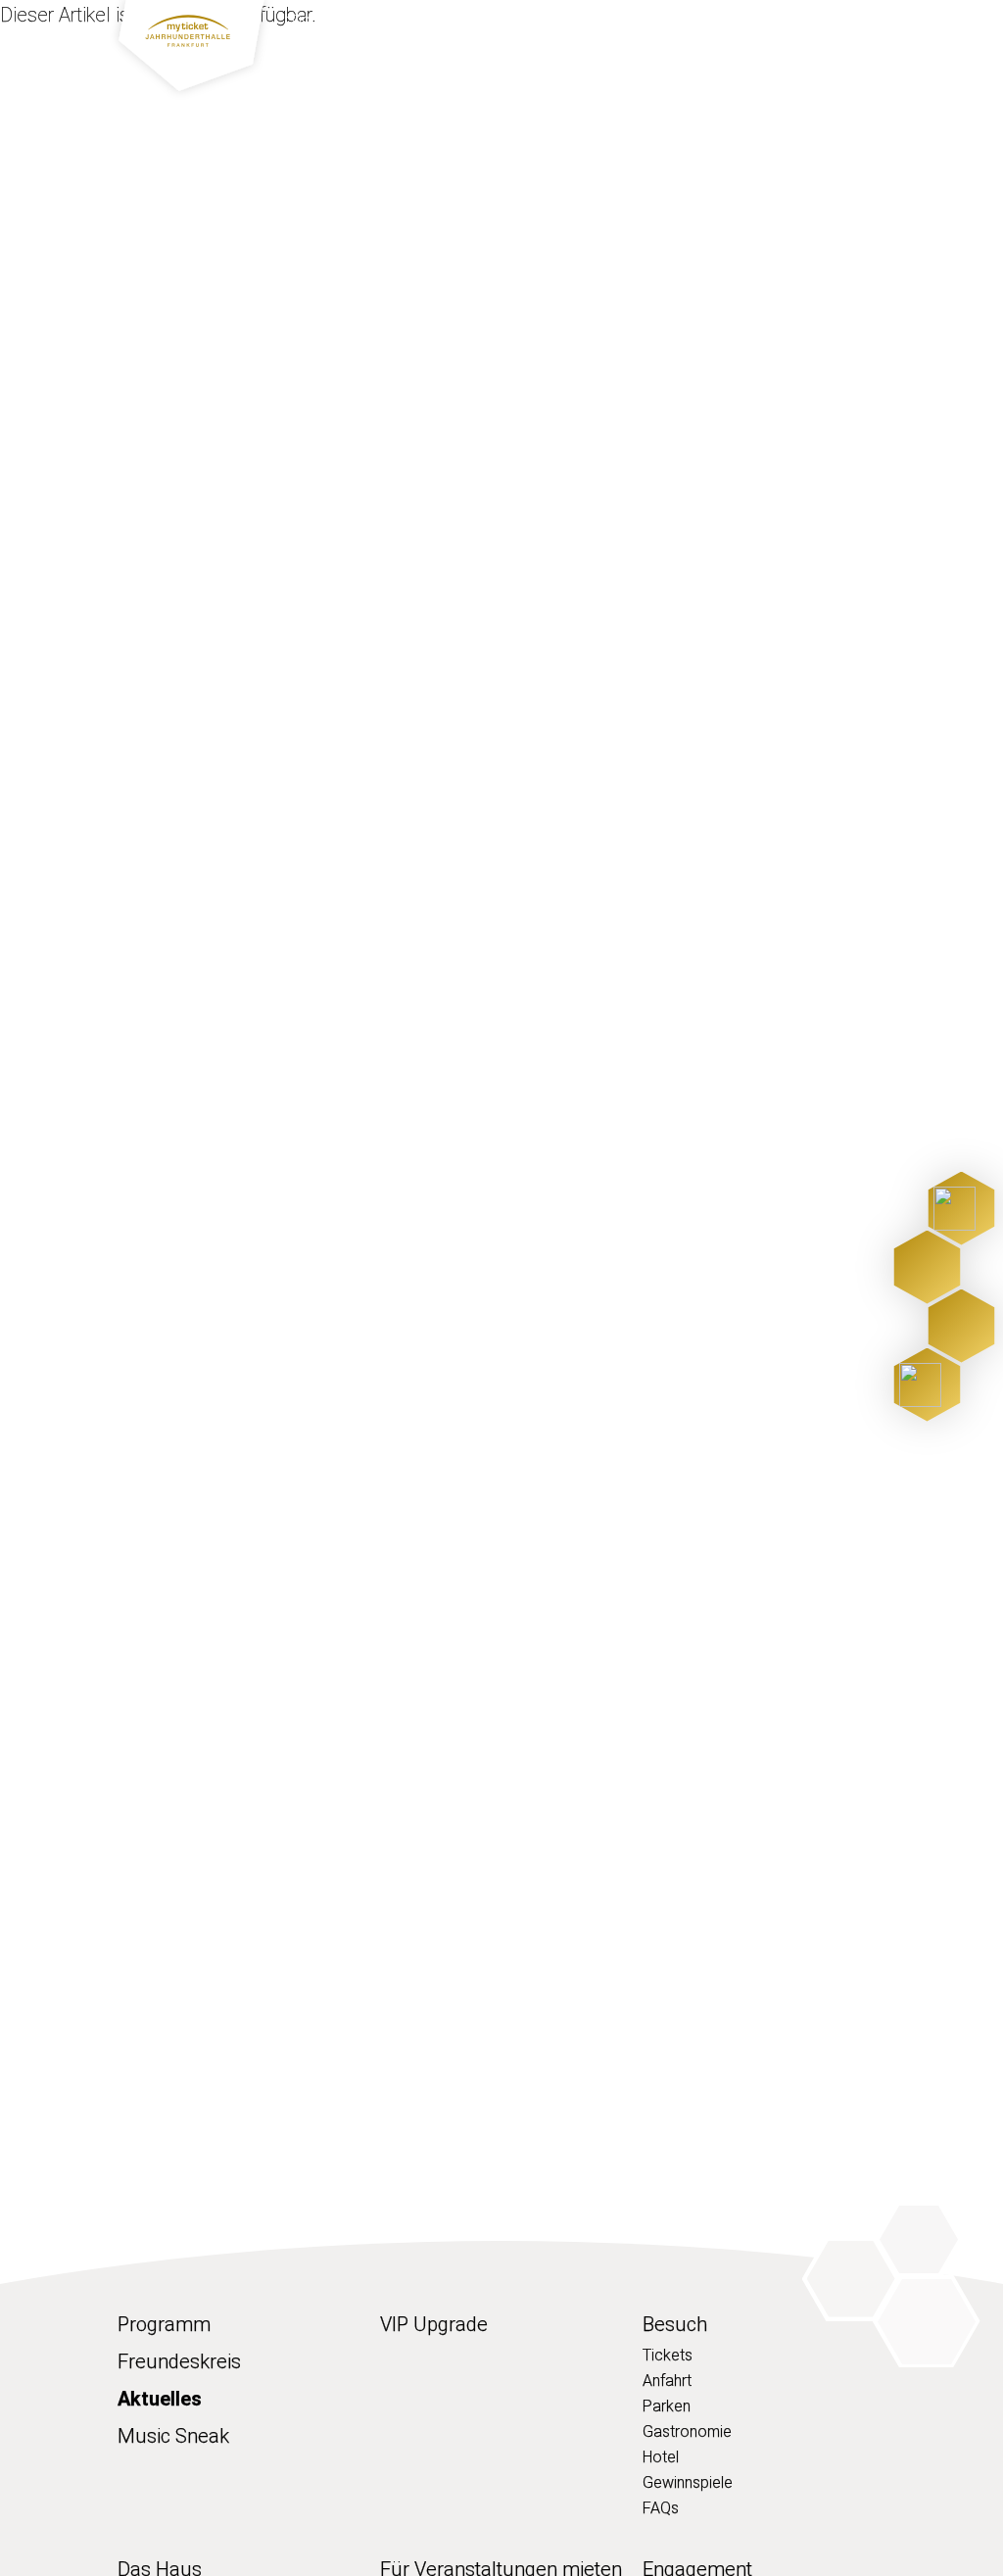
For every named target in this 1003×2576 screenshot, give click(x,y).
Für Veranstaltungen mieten (389, 23)
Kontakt (745, 23)
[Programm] (961, 1209)
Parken (667, 2406)
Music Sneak (173, 2436)
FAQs (661, 2508)
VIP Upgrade (499, 60)
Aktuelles (549, 23)
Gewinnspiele (688, 2482)
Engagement (650, 23)
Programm (347, 60)
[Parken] (961, 1326)
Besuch (631, 60)
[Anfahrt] (927, 1267)
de (871, 23)
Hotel (661, 2457)
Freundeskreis (179, 2361)
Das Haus (746, 60)
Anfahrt (667, 2381)
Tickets (668, 2355)
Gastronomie (687, 2431)
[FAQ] (927, 1385)
